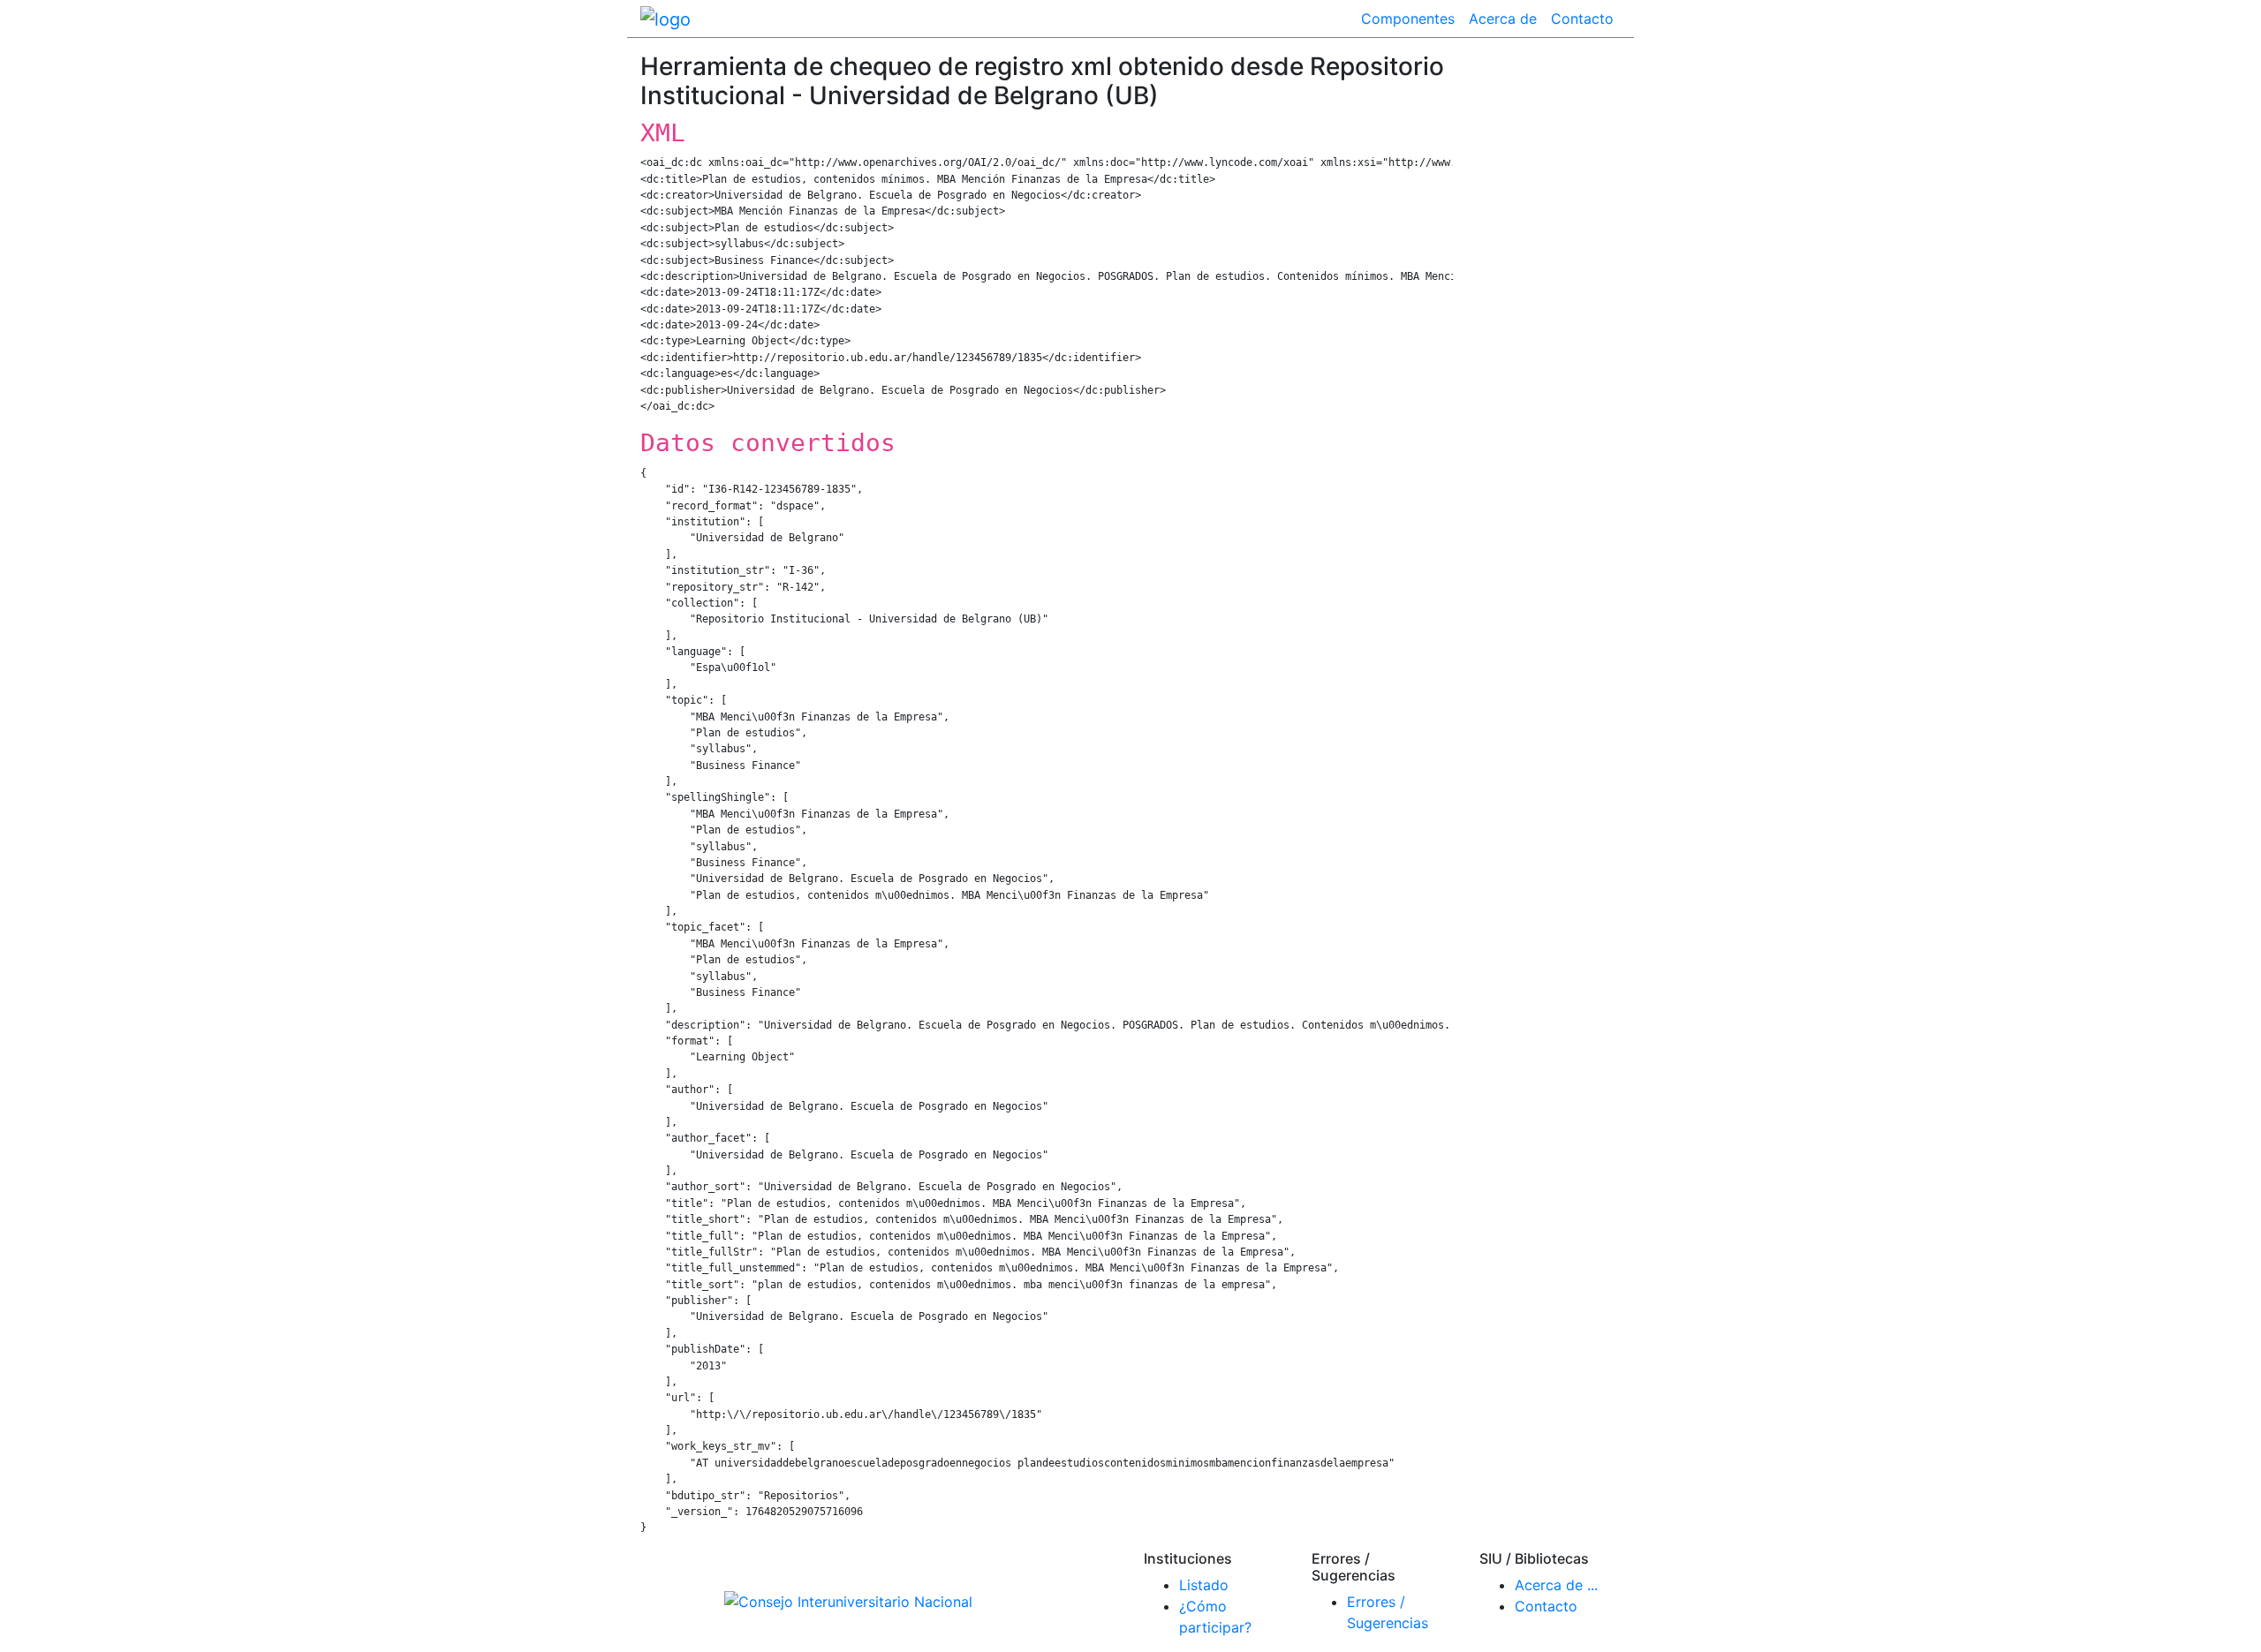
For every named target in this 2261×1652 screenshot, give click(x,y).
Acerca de (1503, 19)
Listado (1204, 1585)
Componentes (1408, 19)
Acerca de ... (1556, 1585)
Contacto (1582, 19)
